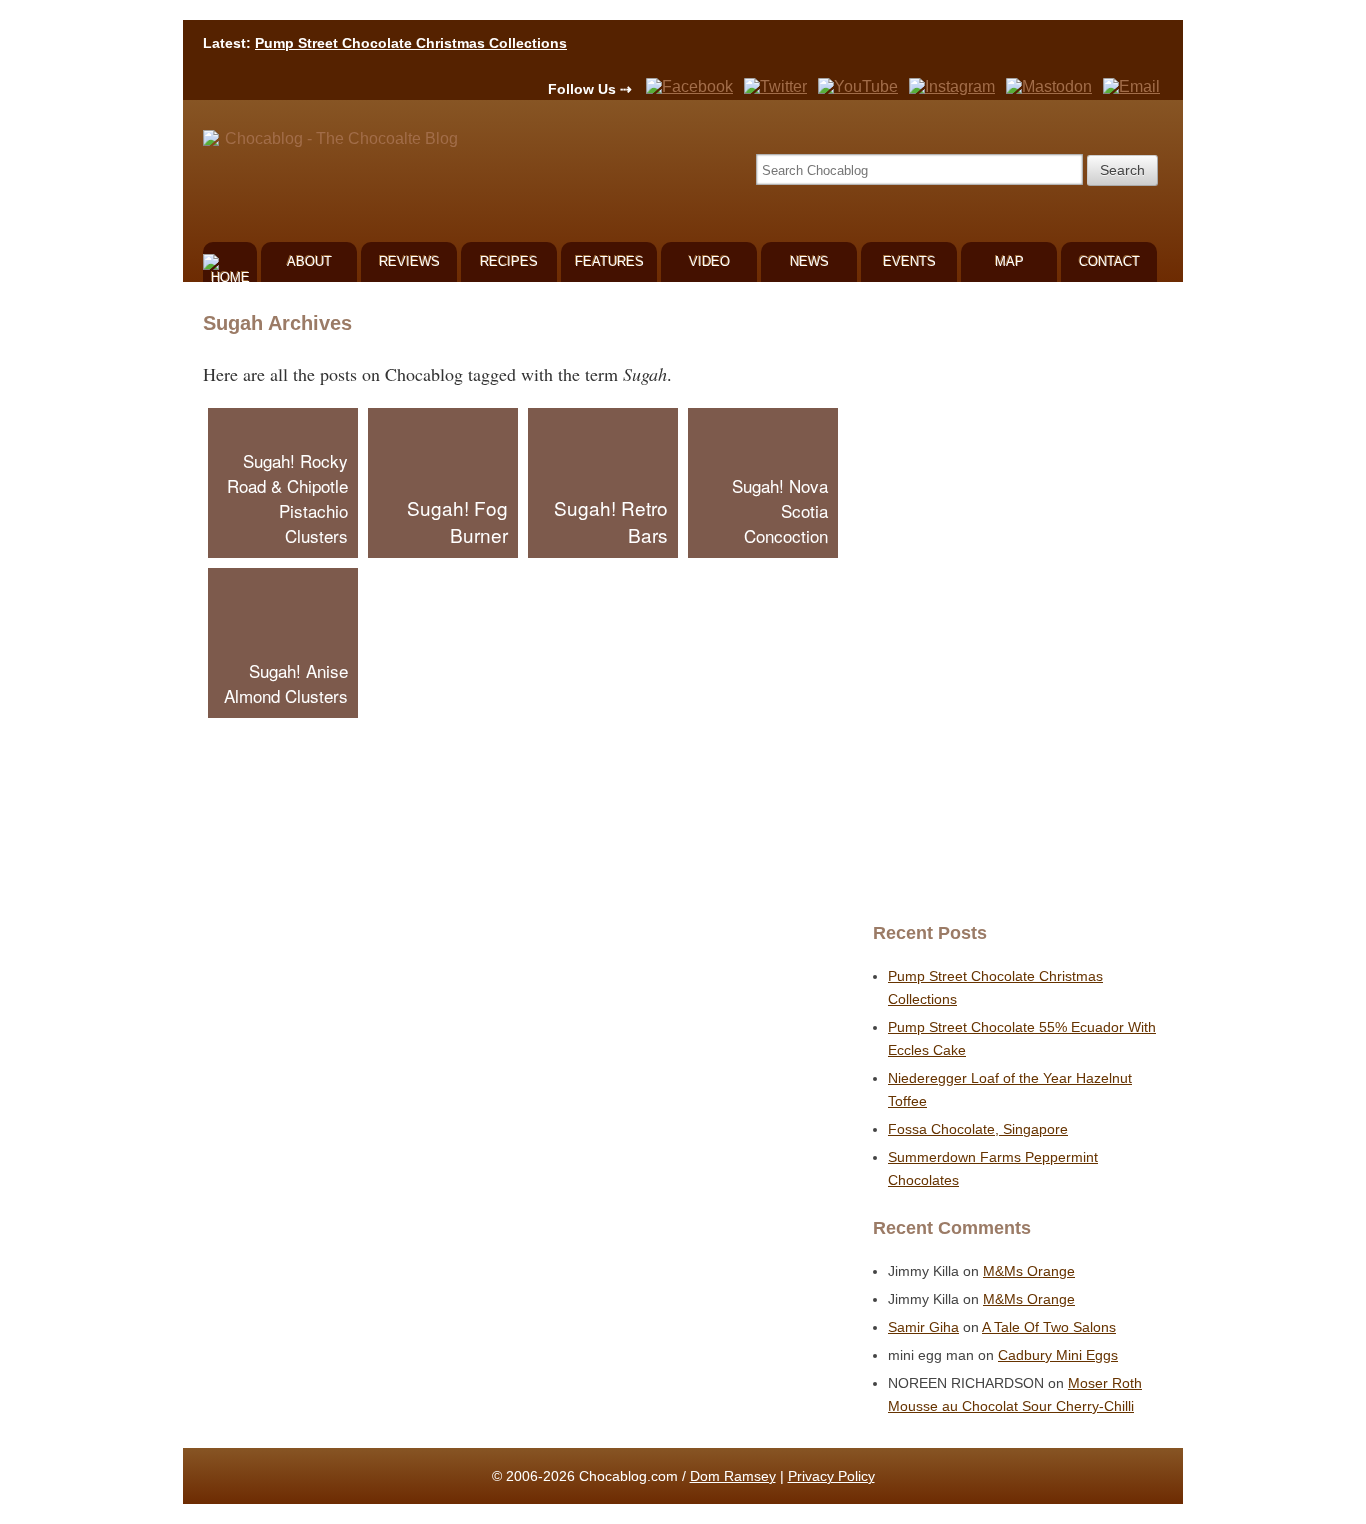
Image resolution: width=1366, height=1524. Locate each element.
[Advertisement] (1013, 602)
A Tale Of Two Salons (1049, 1327)
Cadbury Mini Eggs (1058, 1355)
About (309, 261)
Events (909, 261)
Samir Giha (923, 1327)
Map (1009, 261)
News (809, 261)
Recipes (509, 261)
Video (709, 261)
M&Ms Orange (1029, 1271)
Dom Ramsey (733, 1476)
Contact (1109, 261)
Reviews (409, 261)
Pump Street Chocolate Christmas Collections (411, 43)
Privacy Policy (831, 1476)
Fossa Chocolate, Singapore (978, 1129)
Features (609, 261)
